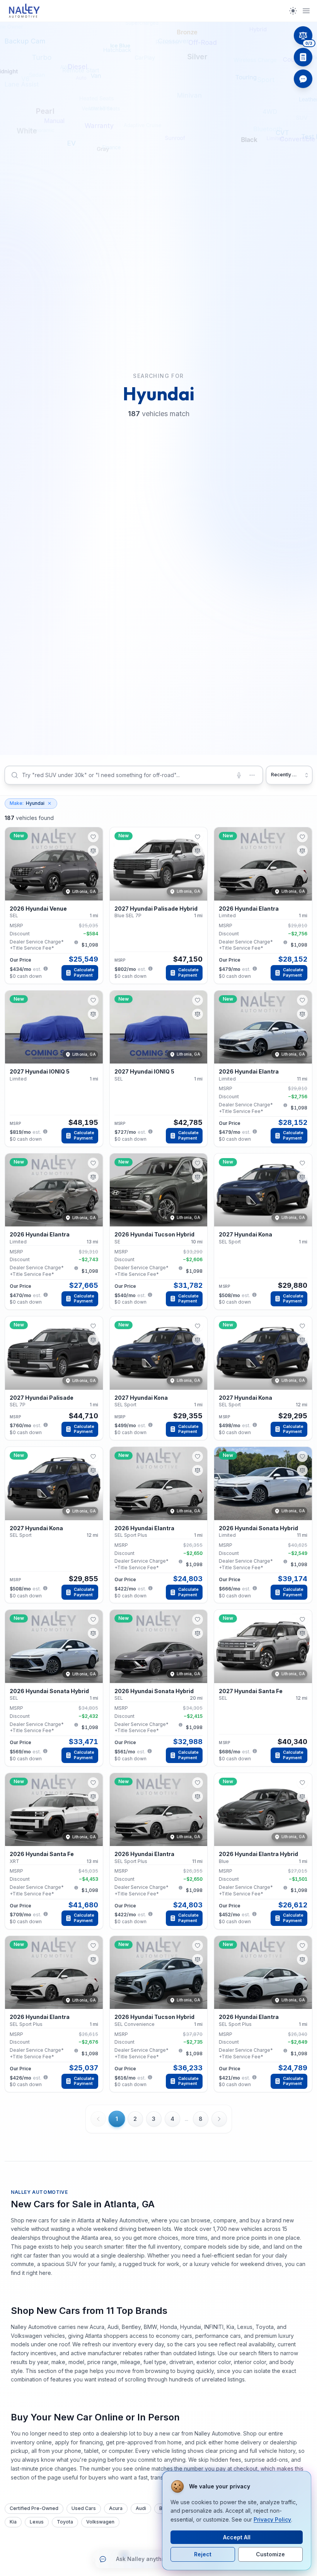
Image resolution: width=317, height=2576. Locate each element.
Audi (141, 2508)
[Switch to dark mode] (293, 11)
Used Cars (84, 2508)
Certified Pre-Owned (34, 2508)
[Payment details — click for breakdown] (46, 969)
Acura (116, 2508)
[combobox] (134, 775)
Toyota (65, 2522)
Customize (270, 2554)
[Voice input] (239, 775)
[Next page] (219, 2119)
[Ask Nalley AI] (303, 79)
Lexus (37, 2522)
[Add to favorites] (93, 837)
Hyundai (27, 803)
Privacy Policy (272, 2519)
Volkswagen (100, 2522)
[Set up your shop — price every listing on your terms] (303, 57)
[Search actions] (252, 775)
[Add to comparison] (93, 851)
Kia (13, 2522)
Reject (203, 2554)
